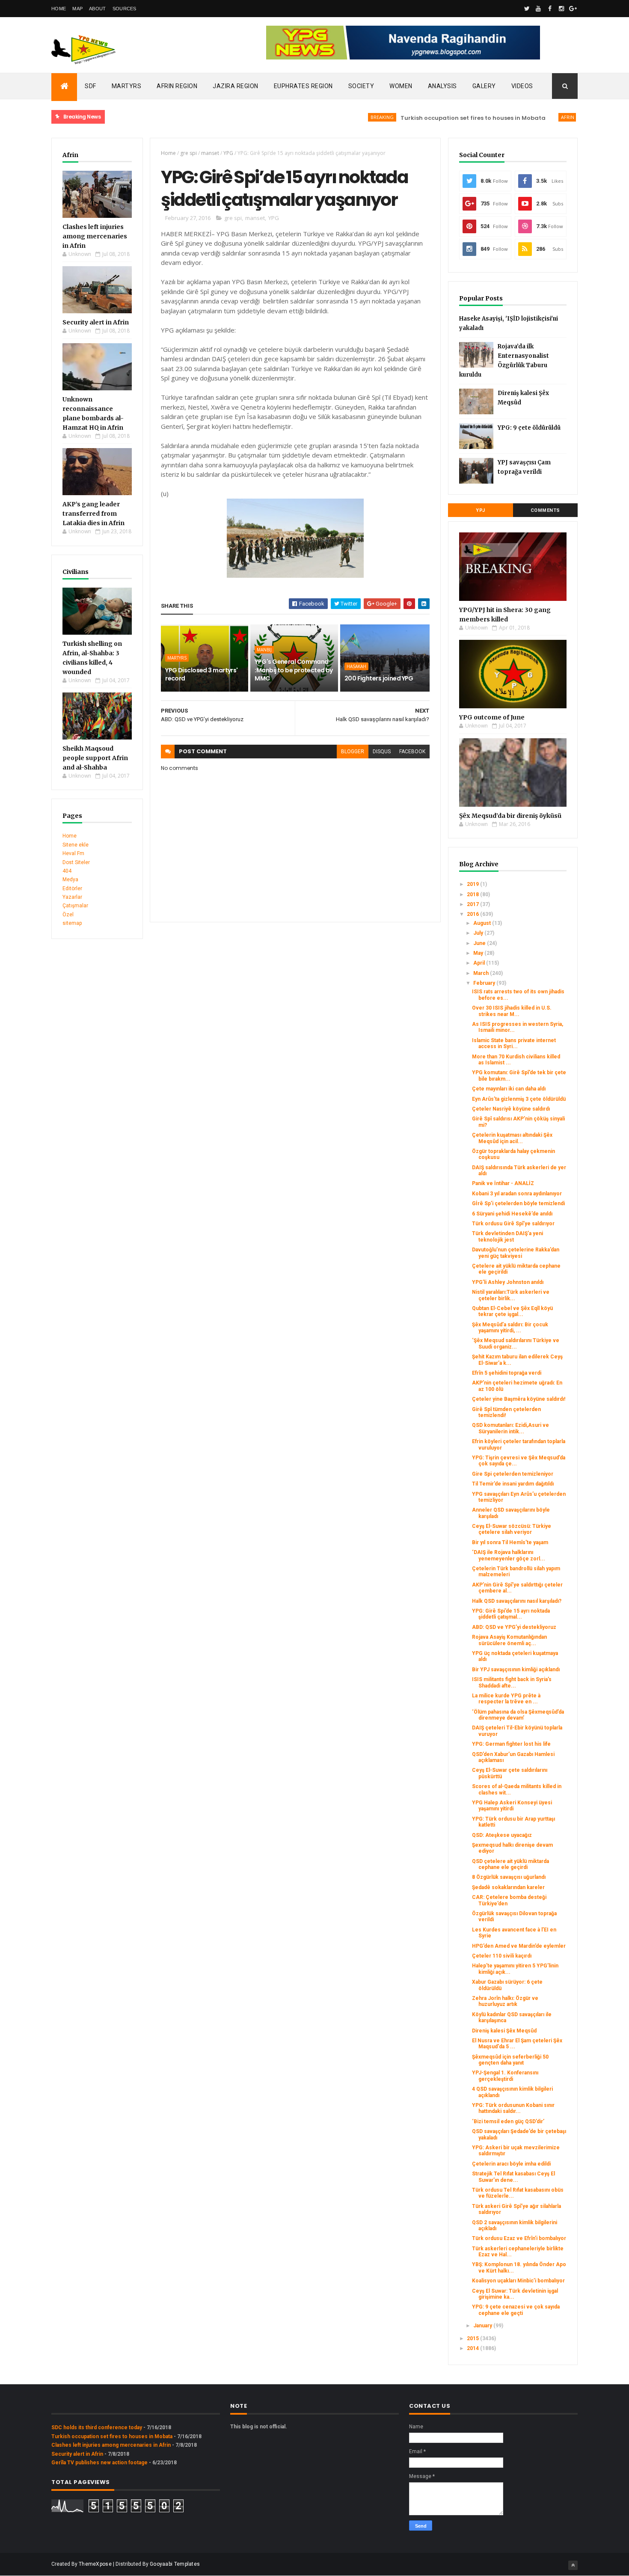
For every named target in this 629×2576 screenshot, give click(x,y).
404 (67, 871)
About (98, 9)
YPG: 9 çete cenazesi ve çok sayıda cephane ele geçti (516, 2310)
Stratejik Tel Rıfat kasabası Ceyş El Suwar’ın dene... (513, 2177)
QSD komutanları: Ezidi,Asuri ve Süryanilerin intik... (510, 1428)
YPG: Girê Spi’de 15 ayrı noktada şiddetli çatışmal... (511, 1614)
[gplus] (573, 9)
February (485, 983)
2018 (473, 894)
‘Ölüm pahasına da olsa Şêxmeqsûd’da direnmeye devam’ (518, 1715)
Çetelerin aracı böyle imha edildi (511, 2164)
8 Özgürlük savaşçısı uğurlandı (509, 1877)
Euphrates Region (303, 86)
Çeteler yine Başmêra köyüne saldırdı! (519, 1399)
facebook (412, 752)
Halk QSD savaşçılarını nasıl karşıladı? (517, 1601)
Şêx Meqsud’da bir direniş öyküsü (510, 816)
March (482, 973)
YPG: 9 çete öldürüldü (529, 428)
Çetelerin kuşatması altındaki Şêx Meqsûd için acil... (512, 1138)
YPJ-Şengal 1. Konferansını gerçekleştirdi (505, 2076)
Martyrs (127, 86)
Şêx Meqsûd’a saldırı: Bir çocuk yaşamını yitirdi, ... (510, 1328)
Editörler (72, 888)
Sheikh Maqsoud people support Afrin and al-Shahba (95, 758)
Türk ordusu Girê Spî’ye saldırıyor (513, 1224)
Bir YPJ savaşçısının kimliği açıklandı (516, 1670)
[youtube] (538, 9)
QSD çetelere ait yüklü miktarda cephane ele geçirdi (510, 1864)
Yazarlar (72, 897)
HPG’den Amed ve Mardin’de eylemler (519, 1946)
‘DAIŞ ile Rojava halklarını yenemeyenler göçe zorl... (509, 1555)
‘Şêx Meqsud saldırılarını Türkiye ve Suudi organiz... (516, 1343)
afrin (530, 117)
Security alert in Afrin (96, 322)
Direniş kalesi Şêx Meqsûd (504, 2031)
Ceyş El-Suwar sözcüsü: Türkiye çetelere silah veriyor (512, 1529)
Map (77, 9)
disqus (382, 752)
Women (401, 86)
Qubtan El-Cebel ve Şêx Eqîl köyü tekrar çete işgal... (512, 1311)
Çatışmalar (75, 906)
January (483, 2326)
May (479, 953)
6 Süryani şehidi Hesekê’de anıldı (512, 1214)
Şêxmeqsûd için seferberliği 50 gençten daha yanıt (510, 2060)
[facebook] (550, 9)
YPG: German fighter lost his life (511, 1744)
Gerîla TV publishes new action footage (99, 2463)
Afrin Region (177, 86)
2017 (473, 904)
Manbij (264, 650)
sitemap (72, 923)
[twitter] (527, 9)
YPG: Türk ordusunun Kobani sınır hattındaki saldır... (513, 2108)
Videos (522, 86)
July (479, 933)
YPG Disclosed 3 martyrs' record (202, 674)
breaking (344, 117)
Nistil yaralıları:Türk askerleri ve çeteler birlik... (511, 1295)
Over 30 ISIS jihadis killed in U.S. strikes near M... (512, 1011)
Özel (68, 915)
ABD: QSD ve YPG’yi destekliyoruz (514, 1627)
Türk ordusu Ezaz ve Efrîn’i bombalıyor (519, 2238)
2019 (473, 884)
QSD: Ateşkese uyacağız (502, 1835)
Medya (70, 879)
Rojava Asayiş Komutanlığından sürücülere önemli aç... (509, 1640)
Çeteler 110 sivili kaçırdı (502, 1956)
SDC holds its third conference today (97, 2427)
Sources (125, 9)
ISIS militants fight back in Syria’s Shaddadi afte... (512, 1682)
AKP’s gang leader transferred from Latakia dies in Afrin (93, 514)
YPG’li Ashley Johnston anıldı (508, 1282)
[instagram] (561, 9)
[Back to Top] (573, 2565)
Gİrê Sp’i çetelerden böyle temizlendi (518, 1203)
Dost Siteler (76, 862)
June (480, 943)
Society (361, 86)
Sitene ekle (76, 845)
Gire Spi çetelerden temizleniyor (513, 1474)
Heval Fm (73, 853)
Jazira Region (236, 86)
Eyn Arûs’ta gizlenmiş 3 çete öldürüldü (519, 1099)
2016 (473, 914)
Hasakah (356, 666)
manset (210, 153)
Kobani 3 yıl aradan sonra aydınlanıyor (517, 1194)
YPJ (481, 510)
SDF (90, 86)
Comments (545, 510)
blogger (353, 752)
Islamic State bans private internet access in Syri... (514, 1043)
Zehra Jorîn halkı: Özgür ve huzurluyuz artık (505, 2001)
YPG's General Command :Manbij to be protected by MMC (294, 670)
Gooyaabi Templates (175, 2564)
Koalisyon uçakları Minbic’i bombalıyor (518, 2281)
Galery (484, 86)
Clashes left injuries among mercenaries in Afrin (95, 236)
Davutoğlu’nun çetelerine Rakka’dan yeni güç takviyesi (516, 1253)
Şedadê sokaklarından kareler (508, 1887)
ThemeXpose (95, 2564)
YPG (228, 153)
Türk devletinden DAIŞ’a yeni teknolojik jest (507, 1236)
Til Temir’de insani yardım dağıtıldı (513, 1484)
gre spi (188, 153)
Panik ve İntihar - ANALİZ (503, 1183)
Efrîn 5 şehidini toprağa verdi (507, 1373)
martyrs (177, 658)
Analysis (442, 86)
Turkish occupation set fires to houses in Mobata (435, 118)
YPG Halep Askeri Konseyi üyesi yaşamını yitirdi (512, 1806)
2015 (473, 2338)
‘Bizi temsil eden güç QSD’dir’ (508, 2121)
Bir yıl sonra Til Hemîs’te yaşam (510, 1542)
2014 (473, 2348)
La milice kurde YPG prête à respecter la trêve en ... (506, 1699)
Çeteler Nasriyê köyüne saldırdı (511, 1109)
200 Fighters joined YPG (379, 678)
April (480, 963)
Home (59, 9)
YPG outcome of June (492, 717)
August (483, 923)
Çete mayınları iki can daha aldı (509, 1089)
